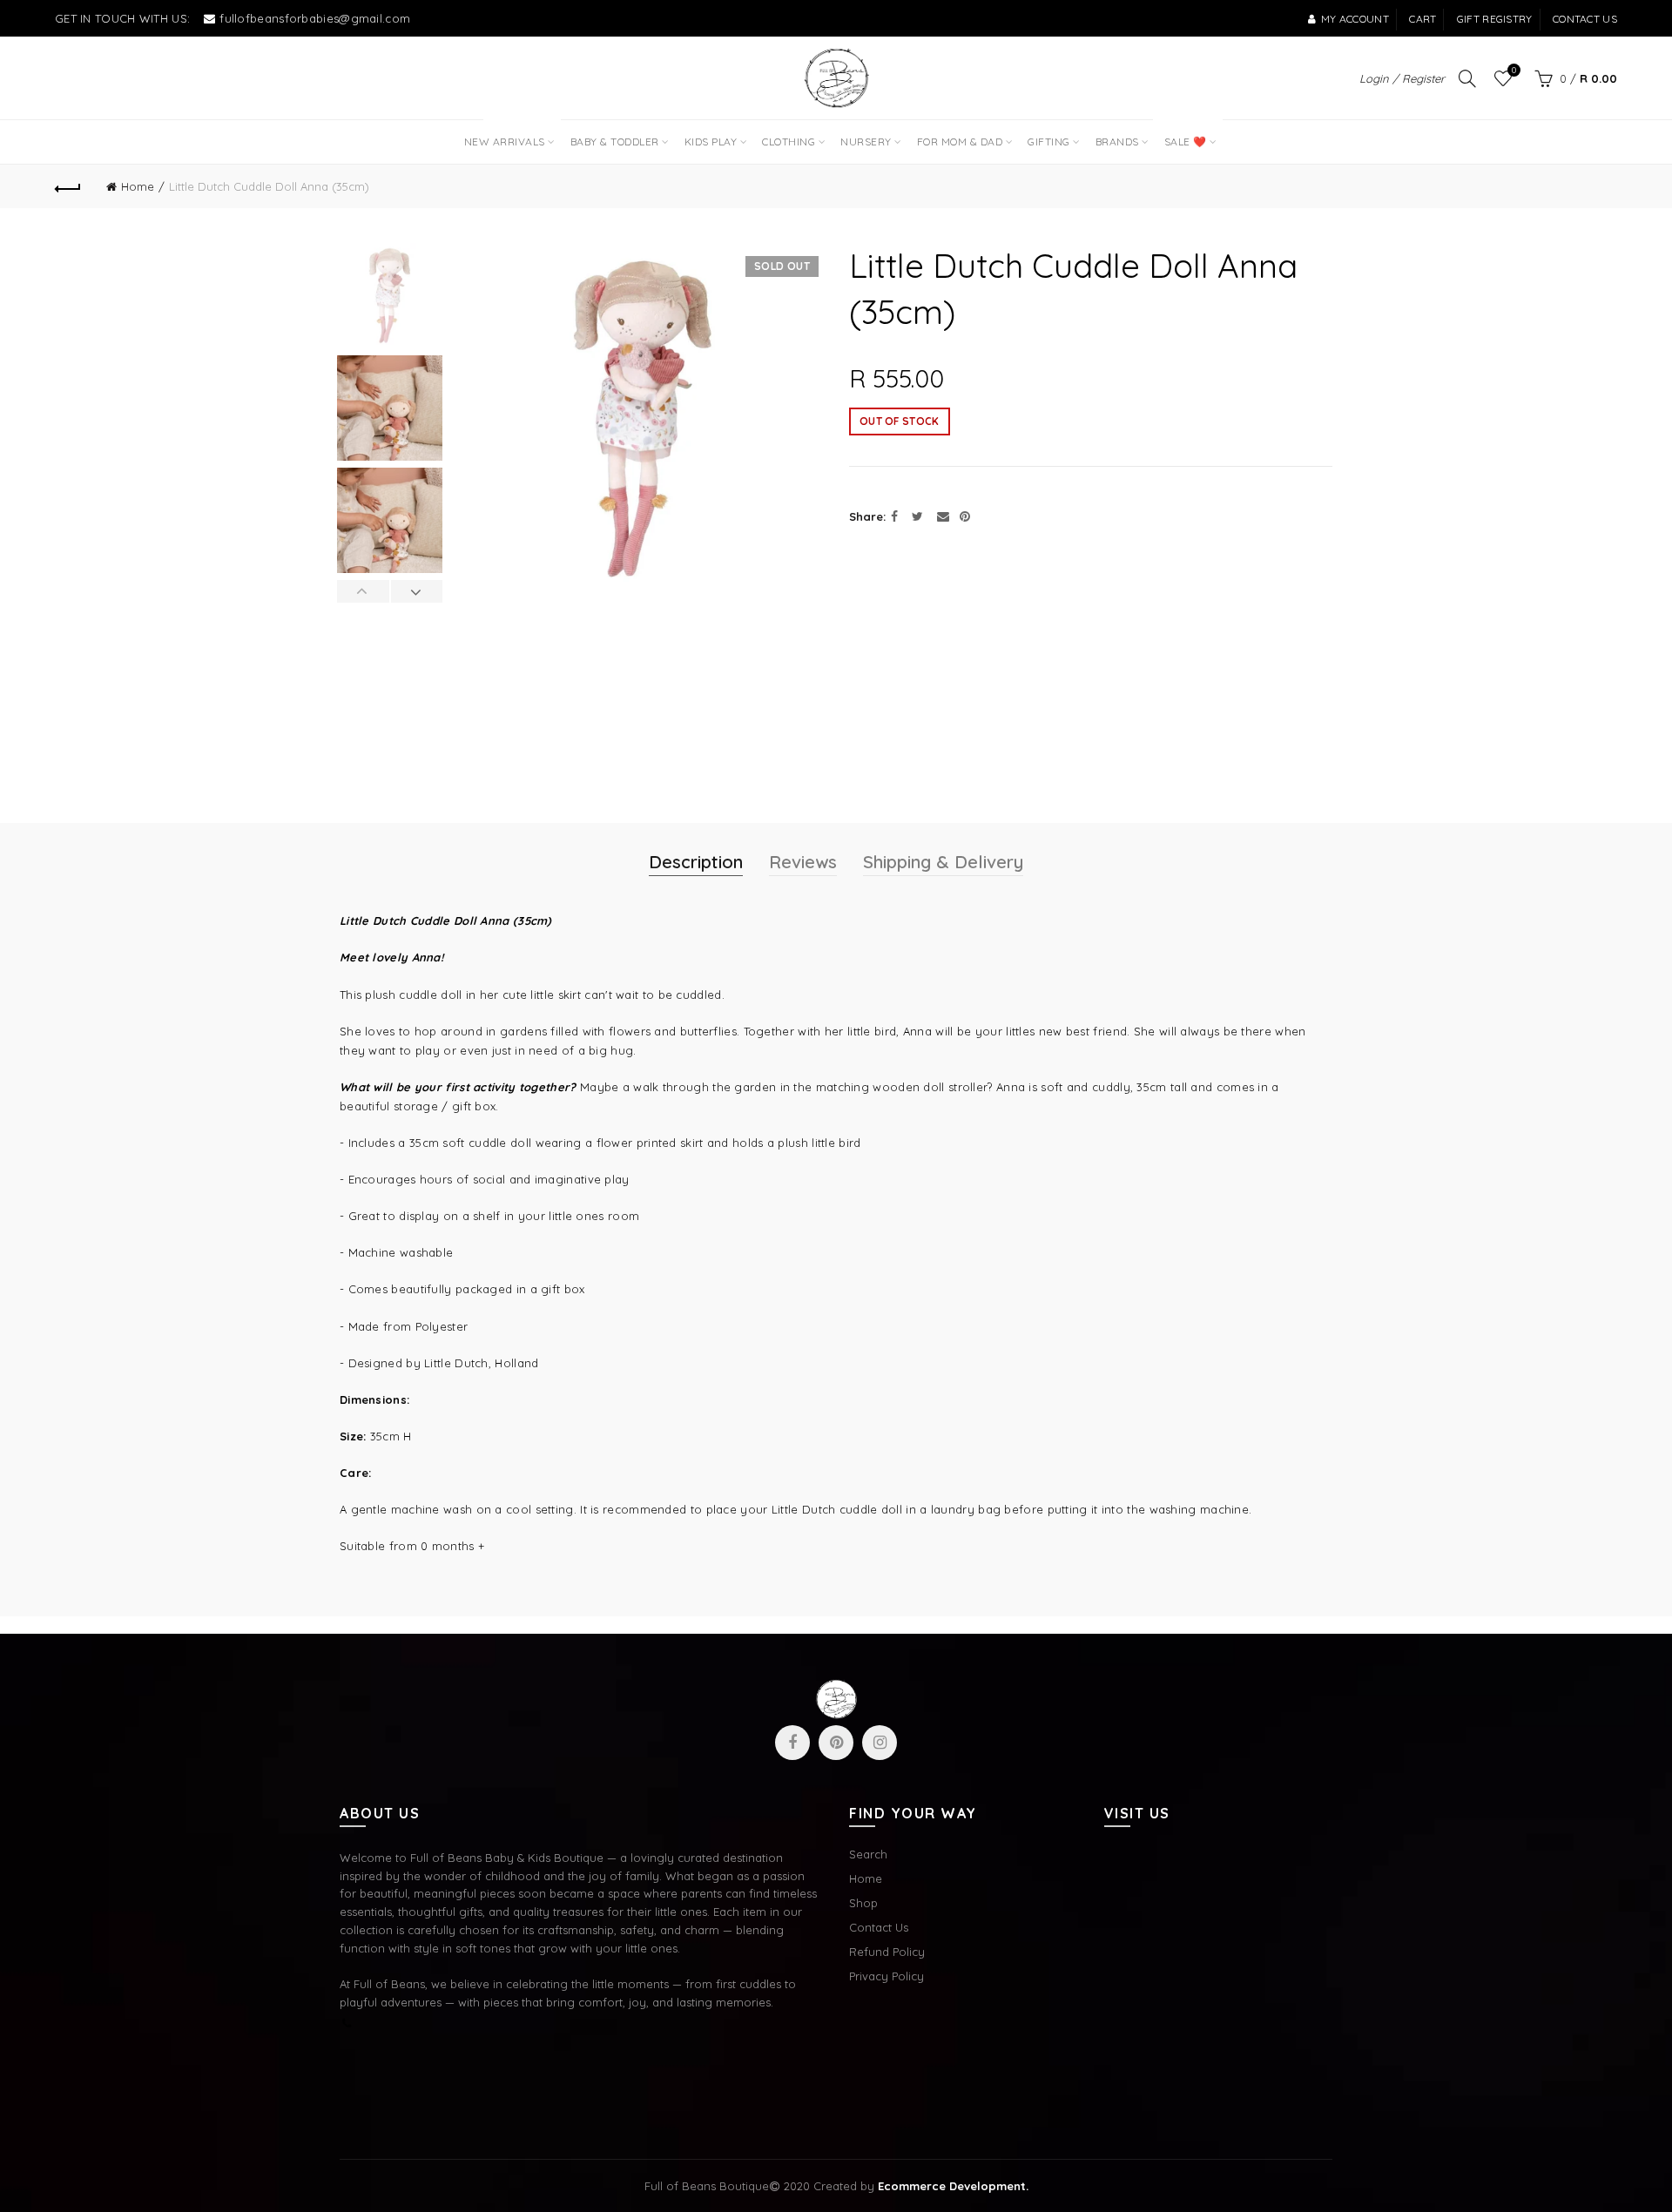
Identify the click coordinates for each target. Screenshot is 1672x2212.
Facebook (792, 1743)
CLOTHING (789, 142)
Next (417, 591)
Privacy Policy (887, 1976)
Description (696, 862)
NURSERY (866, 142)
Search (868, 1854)
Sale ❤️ (1183, 134)
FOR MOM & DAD (960, 142)
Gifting (1049, 142)
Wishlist (1514, 71)
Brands (1117, 142)
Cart (1423, 19)
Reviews (803, 862)
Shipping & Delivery (943, 862)
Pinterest (836, 1743)
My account (1355, 19)
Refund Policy (887, 1952)
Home (138, 186)
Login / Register (1402, 78)
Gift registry (1495, 19)
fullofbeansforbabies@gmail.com (315, 18)
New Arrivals (510, 134)
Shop (863, 1903)
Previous (364, 591)
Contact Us (879, 1927)
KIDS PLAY (711, 142)
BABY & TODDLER (615, 142)
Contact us (1585, 19)
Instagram (880, 1743)
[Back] (68, 186)
